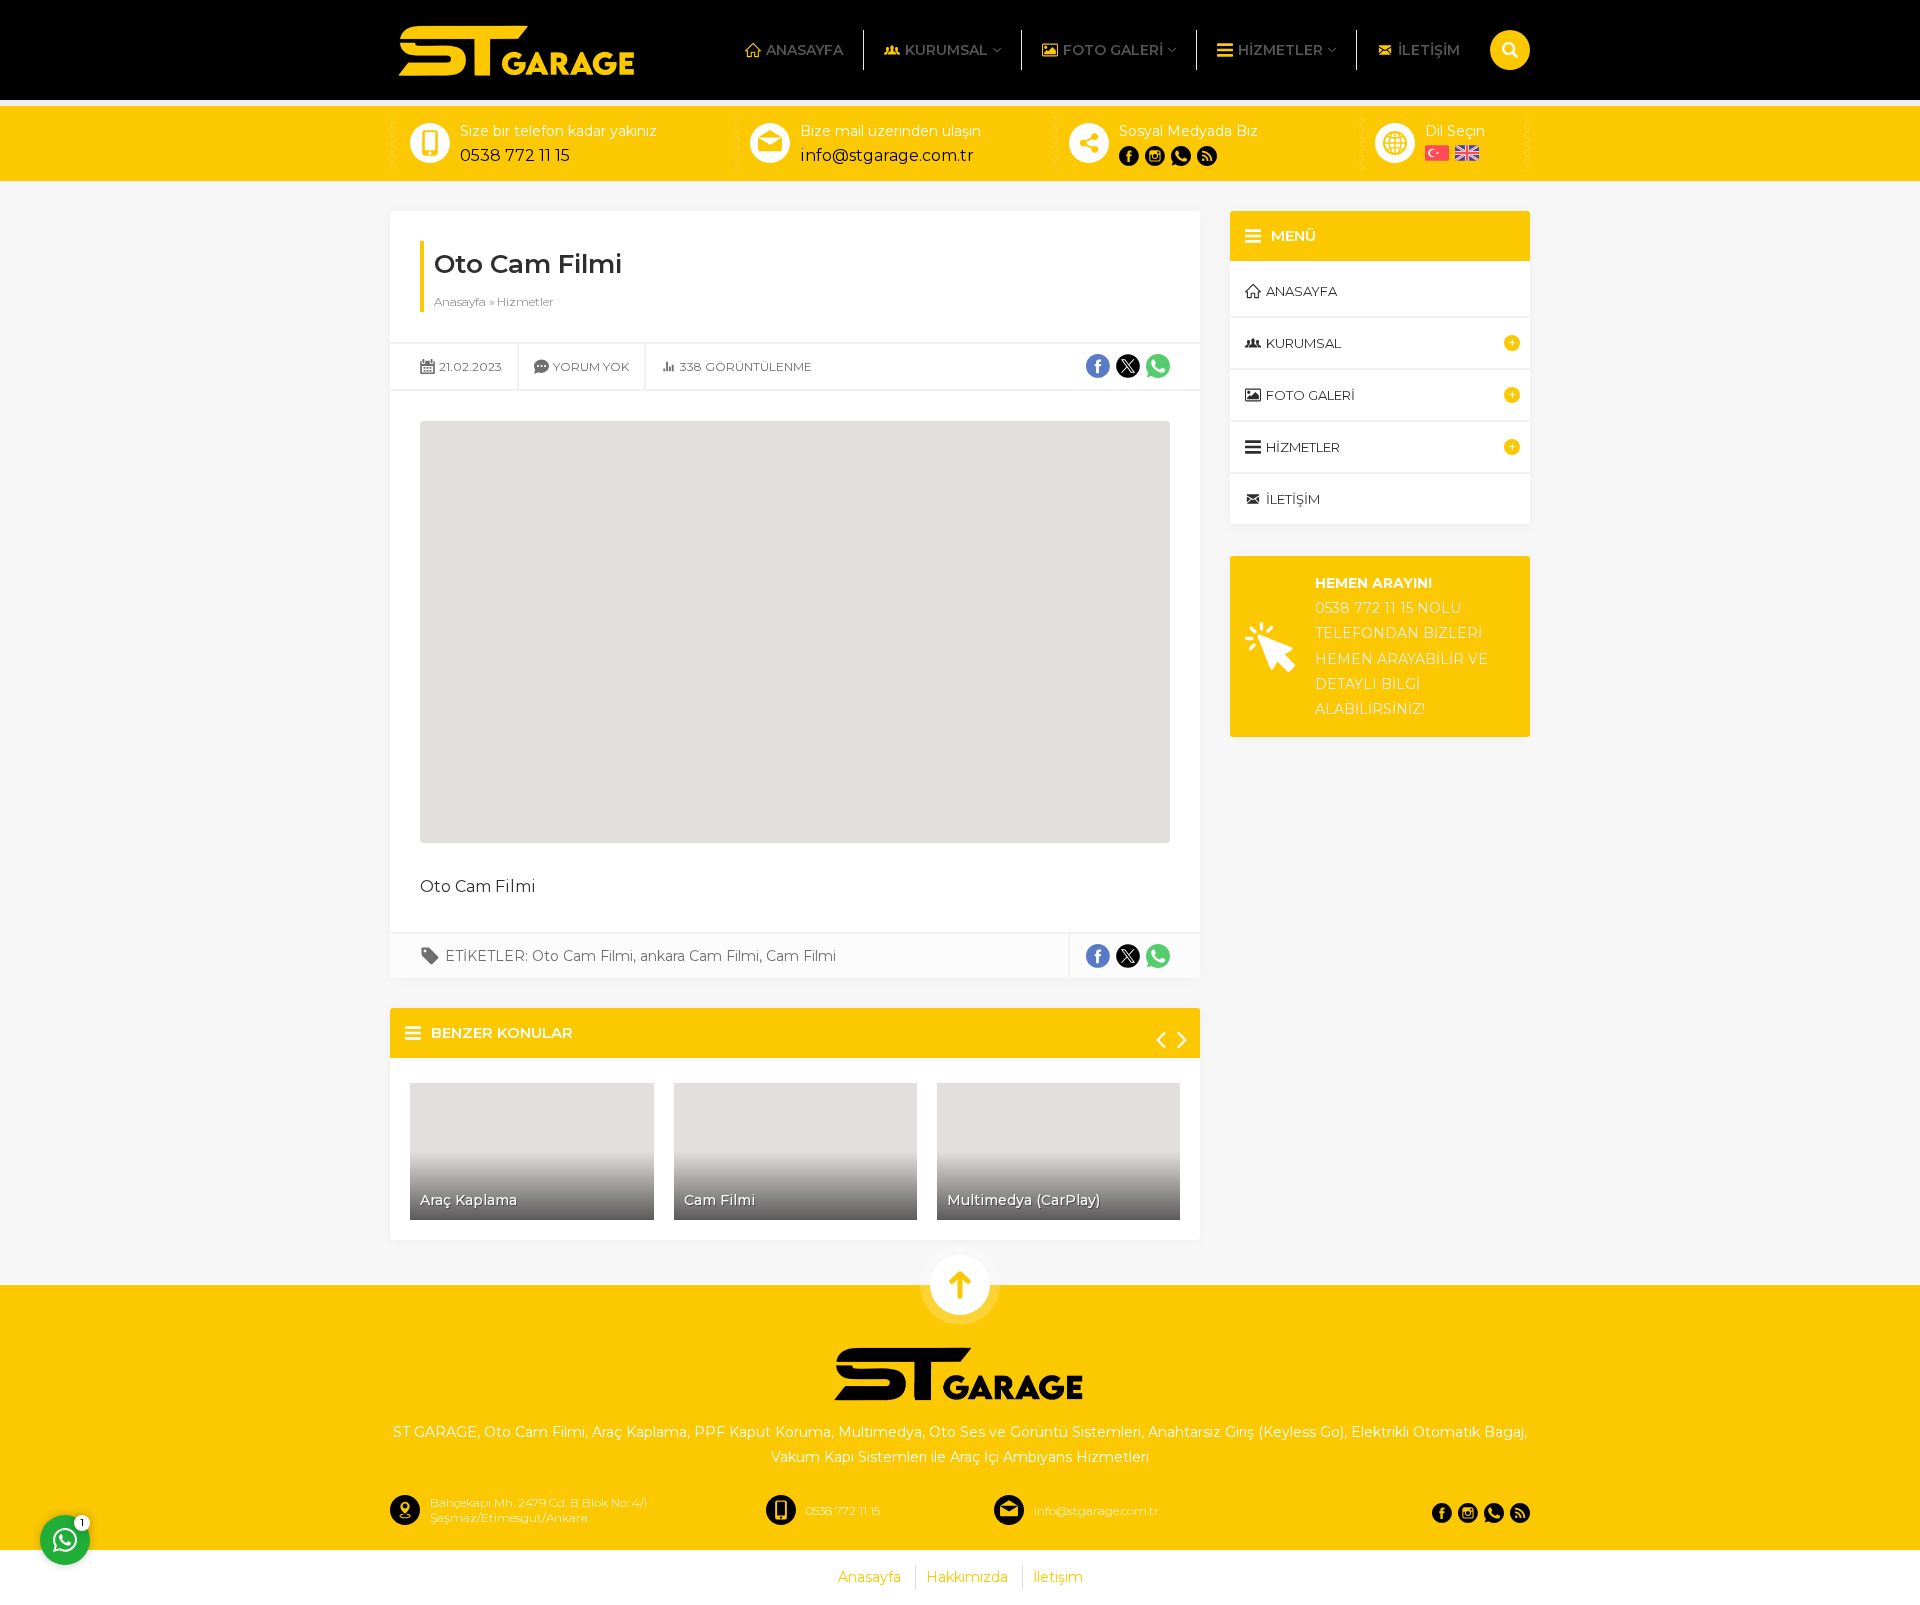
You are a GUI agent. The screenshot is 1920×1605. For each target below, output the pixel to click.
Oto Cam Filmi (582, 956)
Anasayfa (460, 301)
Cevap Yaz (190, 1460)
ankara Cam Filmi (699, 956)
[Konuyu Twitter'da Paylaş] (1128, 956)
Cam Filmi (801, 956)
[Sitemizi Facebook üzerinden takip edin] (1129, 156)
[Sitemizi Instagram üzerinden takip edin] (1155, 156)
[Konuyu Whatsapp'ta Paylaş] (1158, 956)
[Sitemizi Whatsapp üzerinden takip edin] (1181, 156)
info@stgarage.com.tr (887, 155)
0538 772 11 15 (515, 155)
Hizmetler (525, 301)
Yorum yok (591, 366)
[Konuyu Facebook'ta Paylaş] (1098, 956)
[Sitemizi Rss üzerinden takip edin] (1207, 156)
